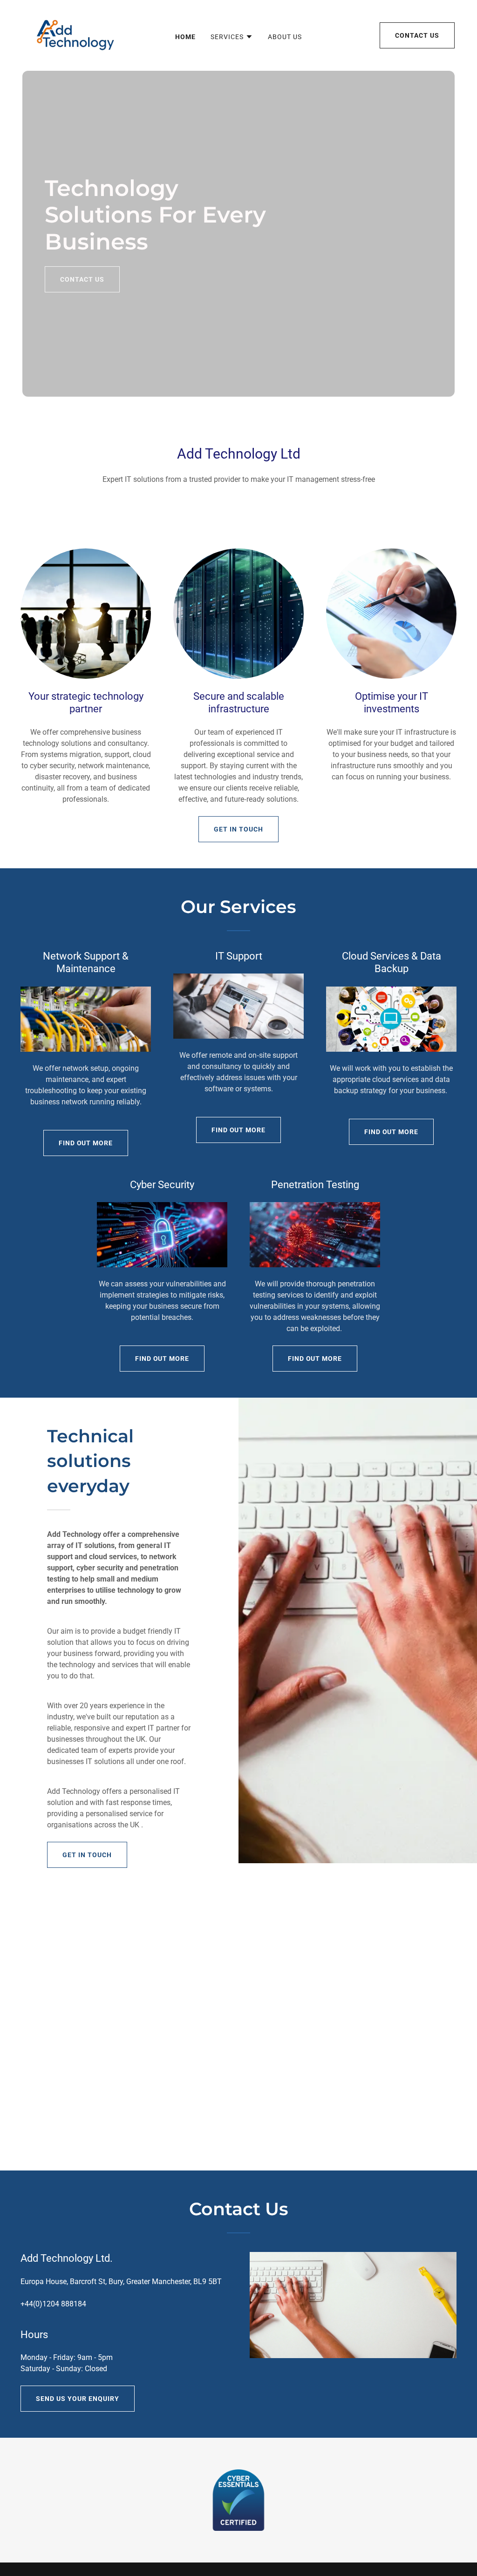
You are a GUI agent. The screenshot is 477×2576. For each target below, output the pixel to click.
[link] (71, 35)
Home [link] (185, 37)
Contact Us (417, 35)
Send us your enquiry (78, 2399)
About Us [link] (285, 37)
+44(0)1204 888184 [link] (53, 2304)
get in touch (238, 829)
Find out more (86, 1143)
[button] (232, 37)
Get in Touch (87, 1855)
